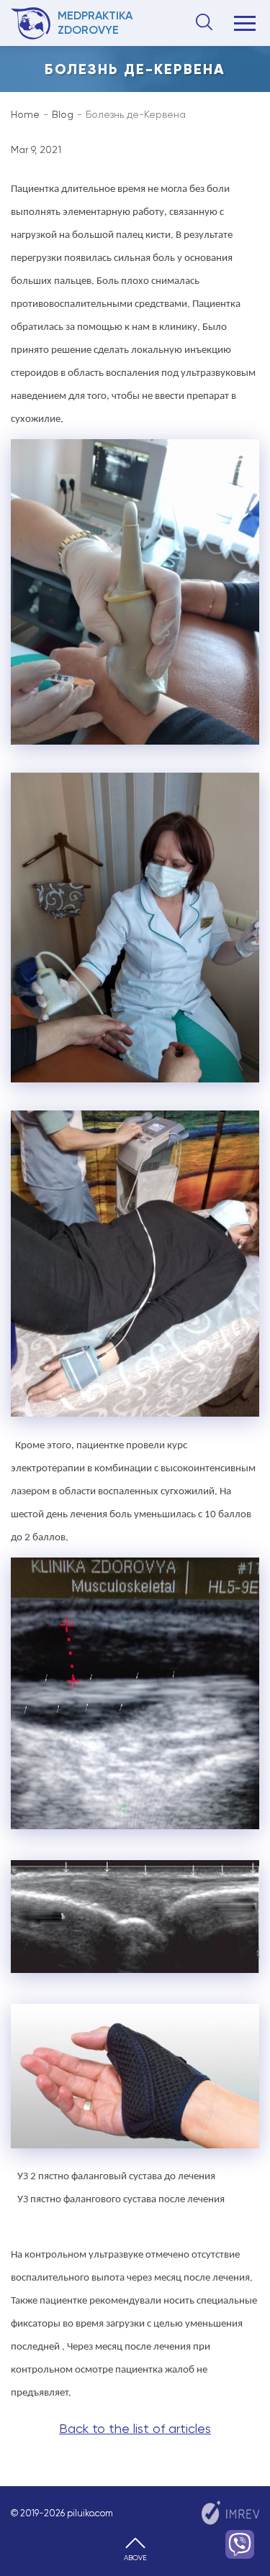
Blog (63, 114)
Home (25, 114)
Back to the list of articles (135, 2428)
